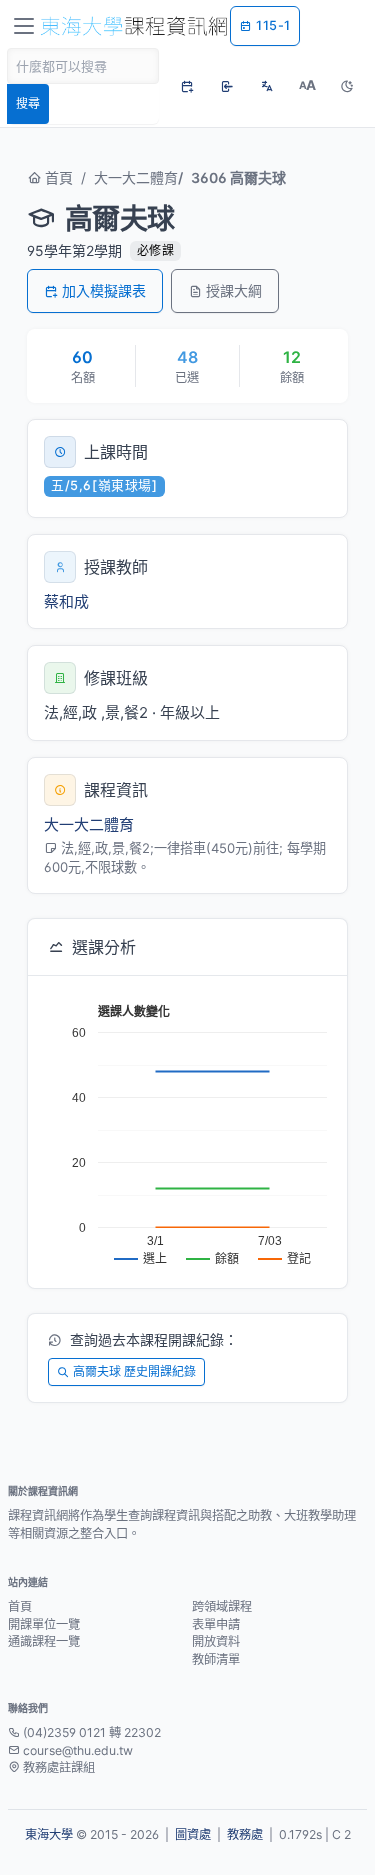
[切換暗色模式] (347, 86)
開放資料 (216, 1641)
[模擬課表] (187, 86)
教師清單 (216, 1659)
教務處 (245, 1834)
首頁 (57, 177)
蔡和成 (66, 601)
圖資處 (193, 1834)
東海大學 (49, 1834)
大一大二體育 (136, 177)
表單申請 (216, 1624)
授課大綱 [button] (234, 290)
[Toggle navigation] (24, 26)
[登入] (227, 86)
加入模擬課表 (104, 290)
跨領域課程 (222, 1606)
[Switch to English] (267, 86)
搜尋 (28, 103)
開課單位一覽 (44, 1624)
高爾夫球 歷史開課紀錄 (134, 1371)
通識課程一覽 (44, 1641)
